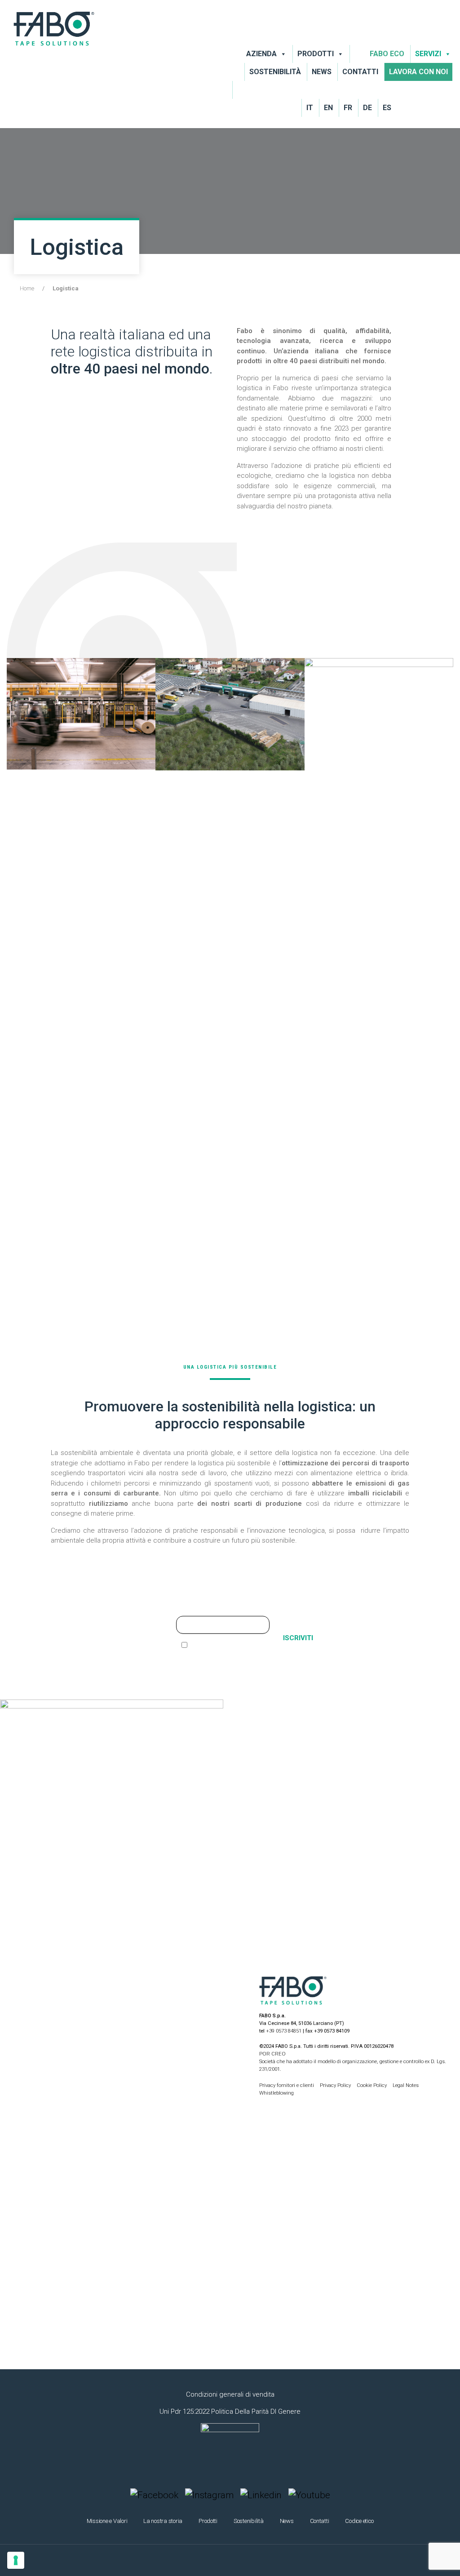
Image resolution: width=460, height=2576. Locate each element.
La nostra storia (163, 2521)
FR (348, 108)
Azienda (261, 54)
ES (387, 108)
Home (27, 288)
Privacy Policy (336, 2085)
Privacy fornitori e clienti (287, 2085)
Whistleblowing (276, 2093)
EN (328, 108)
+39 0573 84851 (284, 2031)
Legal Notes (406, 2085)
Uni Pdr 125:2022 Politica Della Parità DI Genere (230, 2411)
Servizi (428, 54)
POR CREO (272, 2054)
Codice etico (359, 2521)
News (322, 72)
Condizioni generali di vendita (230, 2394)
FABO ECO (387, 54)
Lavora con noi (418, 72)
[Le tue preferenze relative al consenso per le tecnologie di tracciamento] (16, 2560)
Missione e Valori (107, 2521)
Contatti (360, 72)
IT (310, 108)
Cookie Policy (372, 2085)
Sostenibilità (275, 72)
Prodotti (316, 54)
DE (367, 108)
